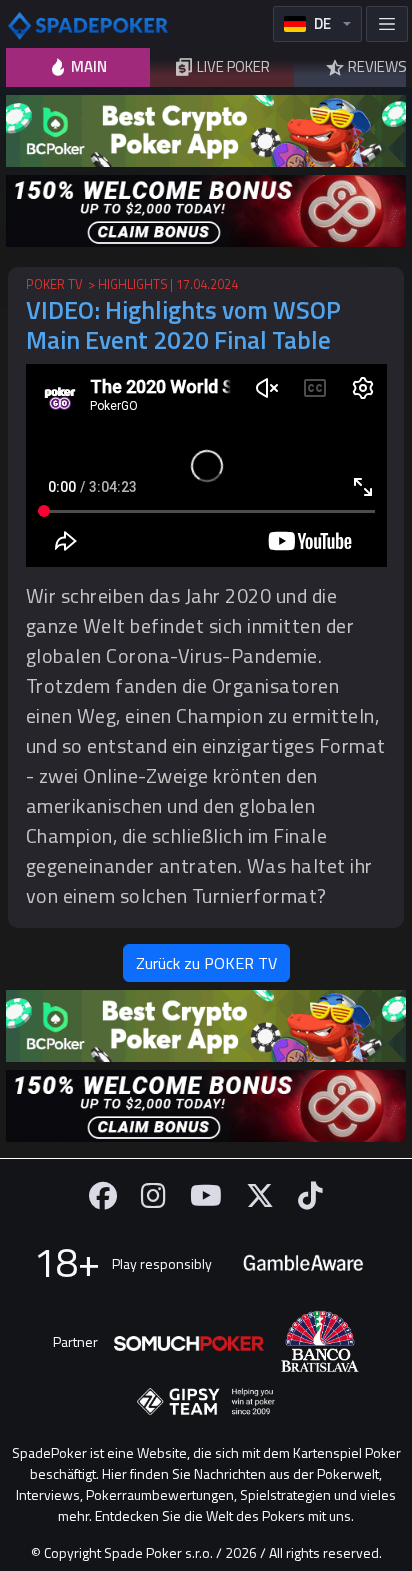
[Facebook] (103, 1195)
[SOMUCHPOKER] (189, 1341)
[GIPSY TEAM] (206, 1402)
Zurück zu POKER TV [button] (206, 963)
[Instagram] (153, 1195)
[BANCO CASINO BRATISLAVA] (320, 1341)
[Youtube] (206, 1195)
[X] (260, 1195)
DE (322, 23)
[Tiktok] (310, 1195)
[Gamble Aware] (303, 1263)
